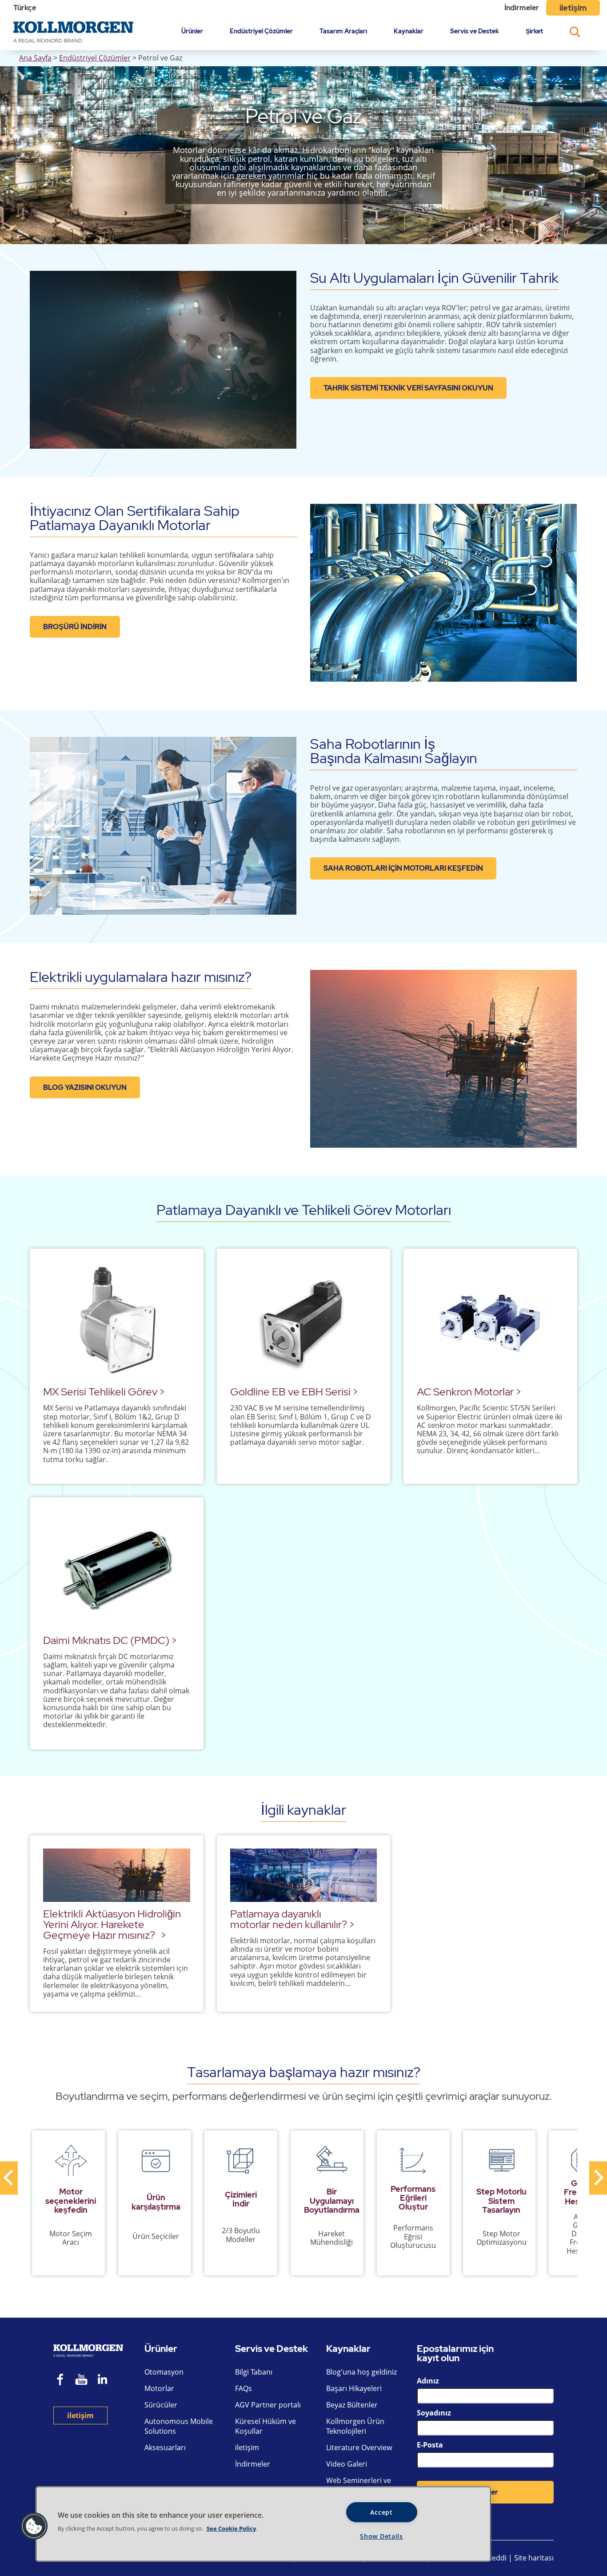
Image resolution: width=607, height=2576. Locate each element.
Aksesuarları (165, 2447)
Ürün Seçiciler (156, 2236)
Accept (381, 2512)
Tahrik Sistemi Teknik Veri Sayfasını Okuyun (408, 388)
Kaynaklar (409, 31)
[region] (263, 2524)
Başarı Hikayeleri (354, 2388)
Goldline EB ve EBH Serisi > (294, 1392)
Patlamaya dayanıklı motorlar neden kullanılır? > (292, 1919)
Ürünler (192, 31)
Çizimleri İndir (241, 2199)
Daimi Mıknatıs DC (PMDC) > (110, 1640)
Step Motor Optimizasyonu (501, 2238)
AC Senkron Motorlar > (469, 1392)
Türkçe (25, 8)
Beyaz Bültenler (352, 2405)
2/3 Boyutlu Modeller (241, 2235)
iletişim (573, 8)
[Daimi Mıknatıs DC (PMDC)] (117, 1569)
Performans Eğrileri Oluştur (413, 2198)
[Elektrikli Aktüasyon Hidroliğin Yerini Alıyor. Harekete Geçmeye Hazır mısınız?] (117, 1875)
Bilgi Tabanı (254, 2372)
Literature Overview (359, 2447)
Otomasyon (164, 2372)
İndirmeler (522, 8)
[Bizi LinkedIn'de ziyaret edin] (106, 2381)
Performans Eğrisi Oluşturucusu (413, 2236)
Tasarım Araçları (343, 31)
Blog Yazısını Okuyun (85, 1087)
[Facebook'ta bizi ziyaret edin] (60, 2381)
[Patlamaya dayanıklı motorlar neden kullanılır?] (304, 1875)
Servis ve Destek (475, 31)
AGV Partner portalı (268, 2405)
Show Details (381, 2536)
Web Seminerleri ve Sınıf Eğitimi (359, 2485)
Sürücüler (161, 2405)
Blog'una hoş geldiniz (361, 2372)
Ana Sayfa (35, 58)
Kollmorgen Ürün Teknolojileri (355, 2426)
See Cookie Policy (231, 2528)
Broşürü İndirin (75, 627)
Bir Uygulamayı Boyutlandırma (332, 2200)
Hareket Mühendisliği (331, 2238)
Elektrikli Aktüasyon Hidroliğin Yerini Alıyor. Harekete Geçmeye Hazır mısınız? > (112, 1924)
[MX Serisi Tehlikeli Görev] (117, 1321)
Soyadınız (434, 2413)
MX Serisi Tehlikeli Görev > (104, 1392)
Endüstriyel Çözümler (261, 31)
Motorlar (159, 2388)
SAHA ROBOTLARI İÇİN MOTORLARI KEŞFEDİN (403, 868)
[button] (34, 2526)
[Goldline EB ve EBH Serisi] (304, 1321)
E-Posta (430, 2445)
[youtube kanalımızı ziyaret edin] (81, 2381)
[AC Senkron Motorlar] (490, 1321)
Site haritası (534, 2558)
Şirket (534, 31)
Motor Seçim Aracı (71, 2238)
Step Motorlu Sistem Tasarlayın (501, 2200)
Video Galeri (347, 2464)
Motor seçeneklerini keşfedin (71, 2200)
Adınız (428, 2381)
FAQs (244, 2388)
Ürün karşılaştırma (156, 2202)
